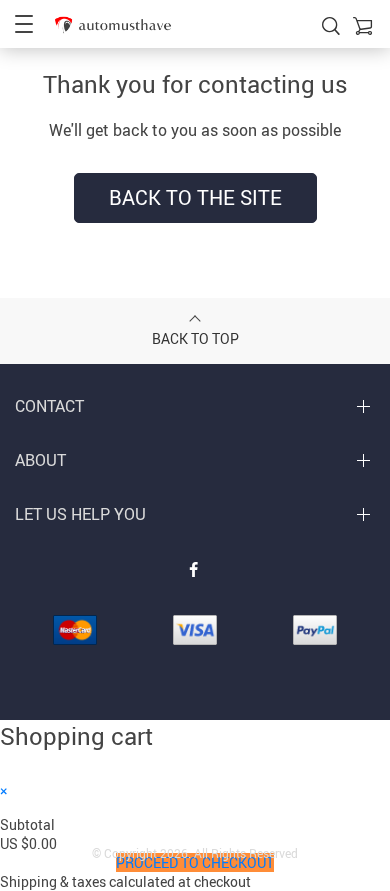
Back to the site (195, 197)
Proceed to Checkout (195, 862)
